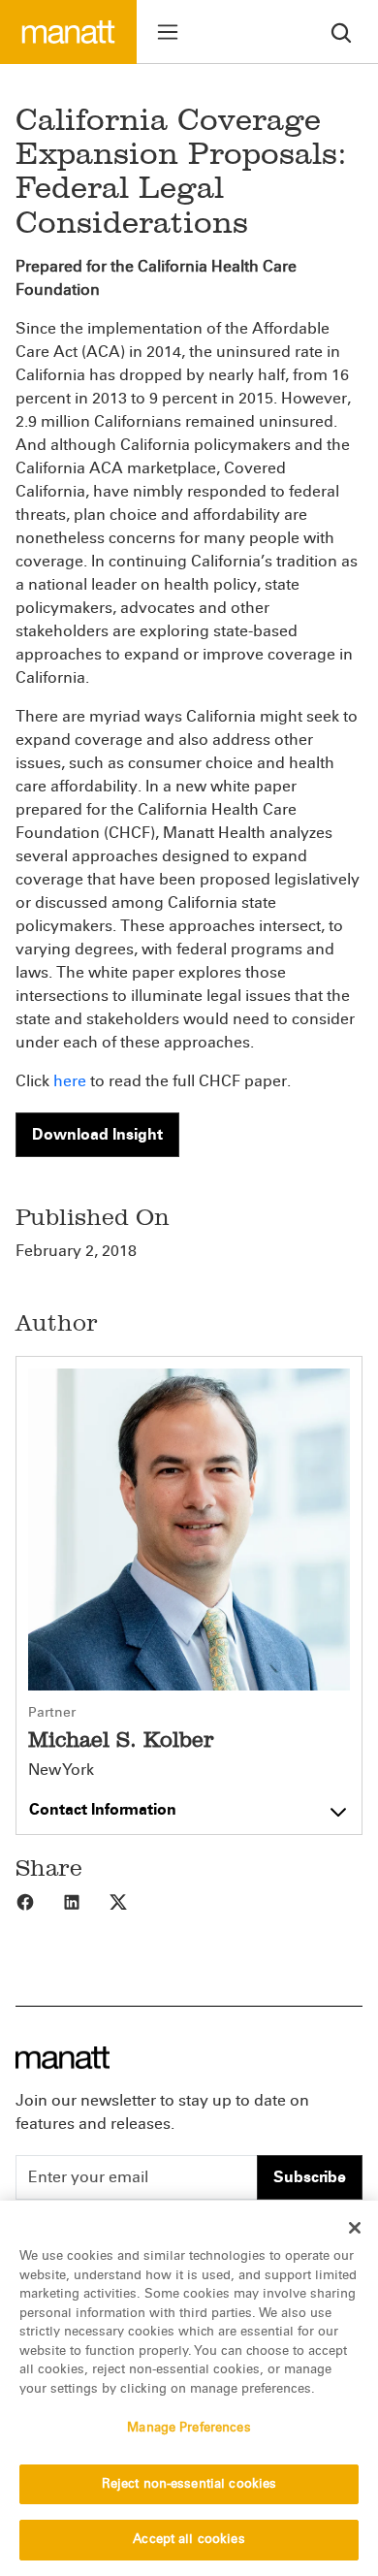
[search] (341, 32)
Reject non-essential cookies (189, 2484)
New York (61, 1770)
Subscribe (310, 2177)
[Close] (355, 2228)
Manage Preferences (189, 2428)
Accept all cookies (189, 2539)
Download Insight (97, 1134)
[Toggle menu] (168, 32)
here (70, 1081)
